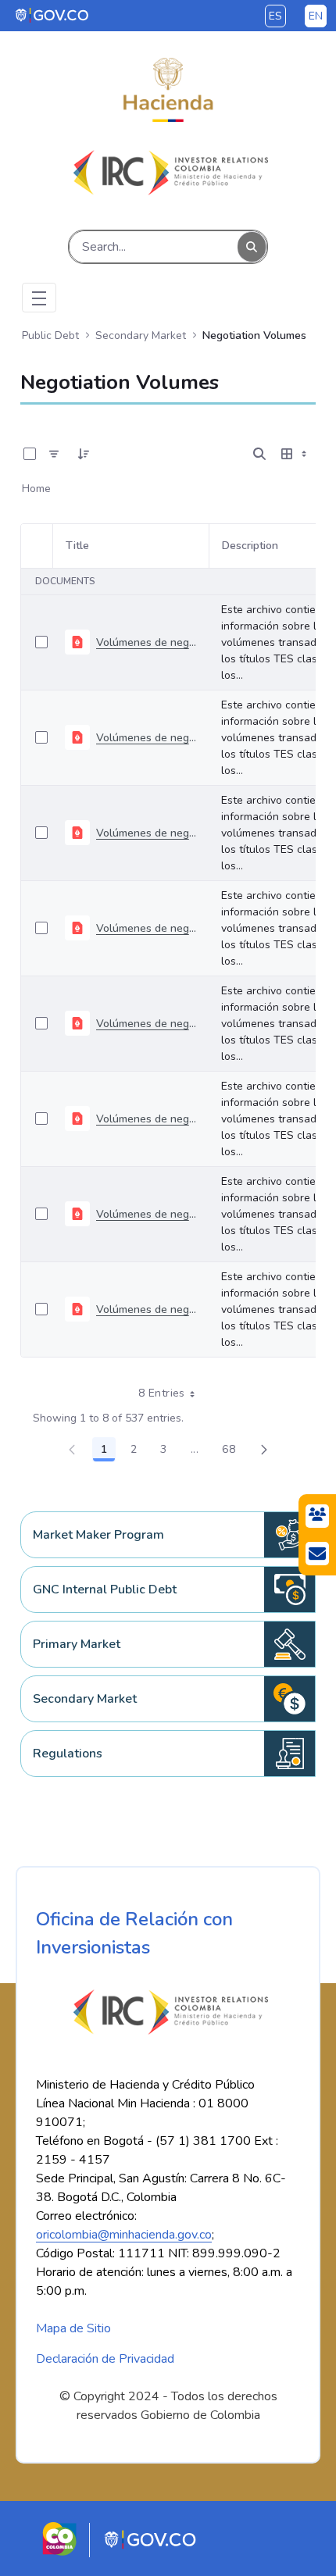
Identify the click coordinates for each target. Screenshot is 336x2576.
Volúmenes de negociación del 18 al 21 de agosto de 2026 (146, 642)
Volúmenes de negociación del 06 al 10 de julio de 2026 (146, 1214)
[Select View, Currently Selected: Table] (295, 454)
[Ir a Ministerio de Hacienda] (168, 90)
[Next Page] (264, 1450)
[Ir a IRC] (168, 173)
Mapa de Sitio (73, 2328)
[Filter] (54, 454)
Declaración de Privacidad (105, 2359)
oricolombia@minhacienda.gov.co (124, 2235)
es (275, 16)
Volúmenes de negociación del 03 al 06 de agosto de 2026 (146, 833)
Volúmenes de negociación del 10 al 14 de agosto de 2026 (146, 738)
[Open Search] (259, 454)
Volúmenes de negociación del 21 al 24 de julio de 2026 (146, 1024)
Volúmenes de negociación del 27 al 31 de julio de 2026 (146, 928)
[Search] (252, 247)
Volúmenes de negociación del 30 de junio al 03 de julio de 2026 (146, 1309)
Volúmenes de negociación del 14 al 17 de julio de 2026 (146, 1119)
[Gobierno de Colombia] (53, 15)
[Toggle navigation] (39, 298)
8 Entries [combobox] (161, 1393)
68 (233, 1452)
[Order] (84, 454)
